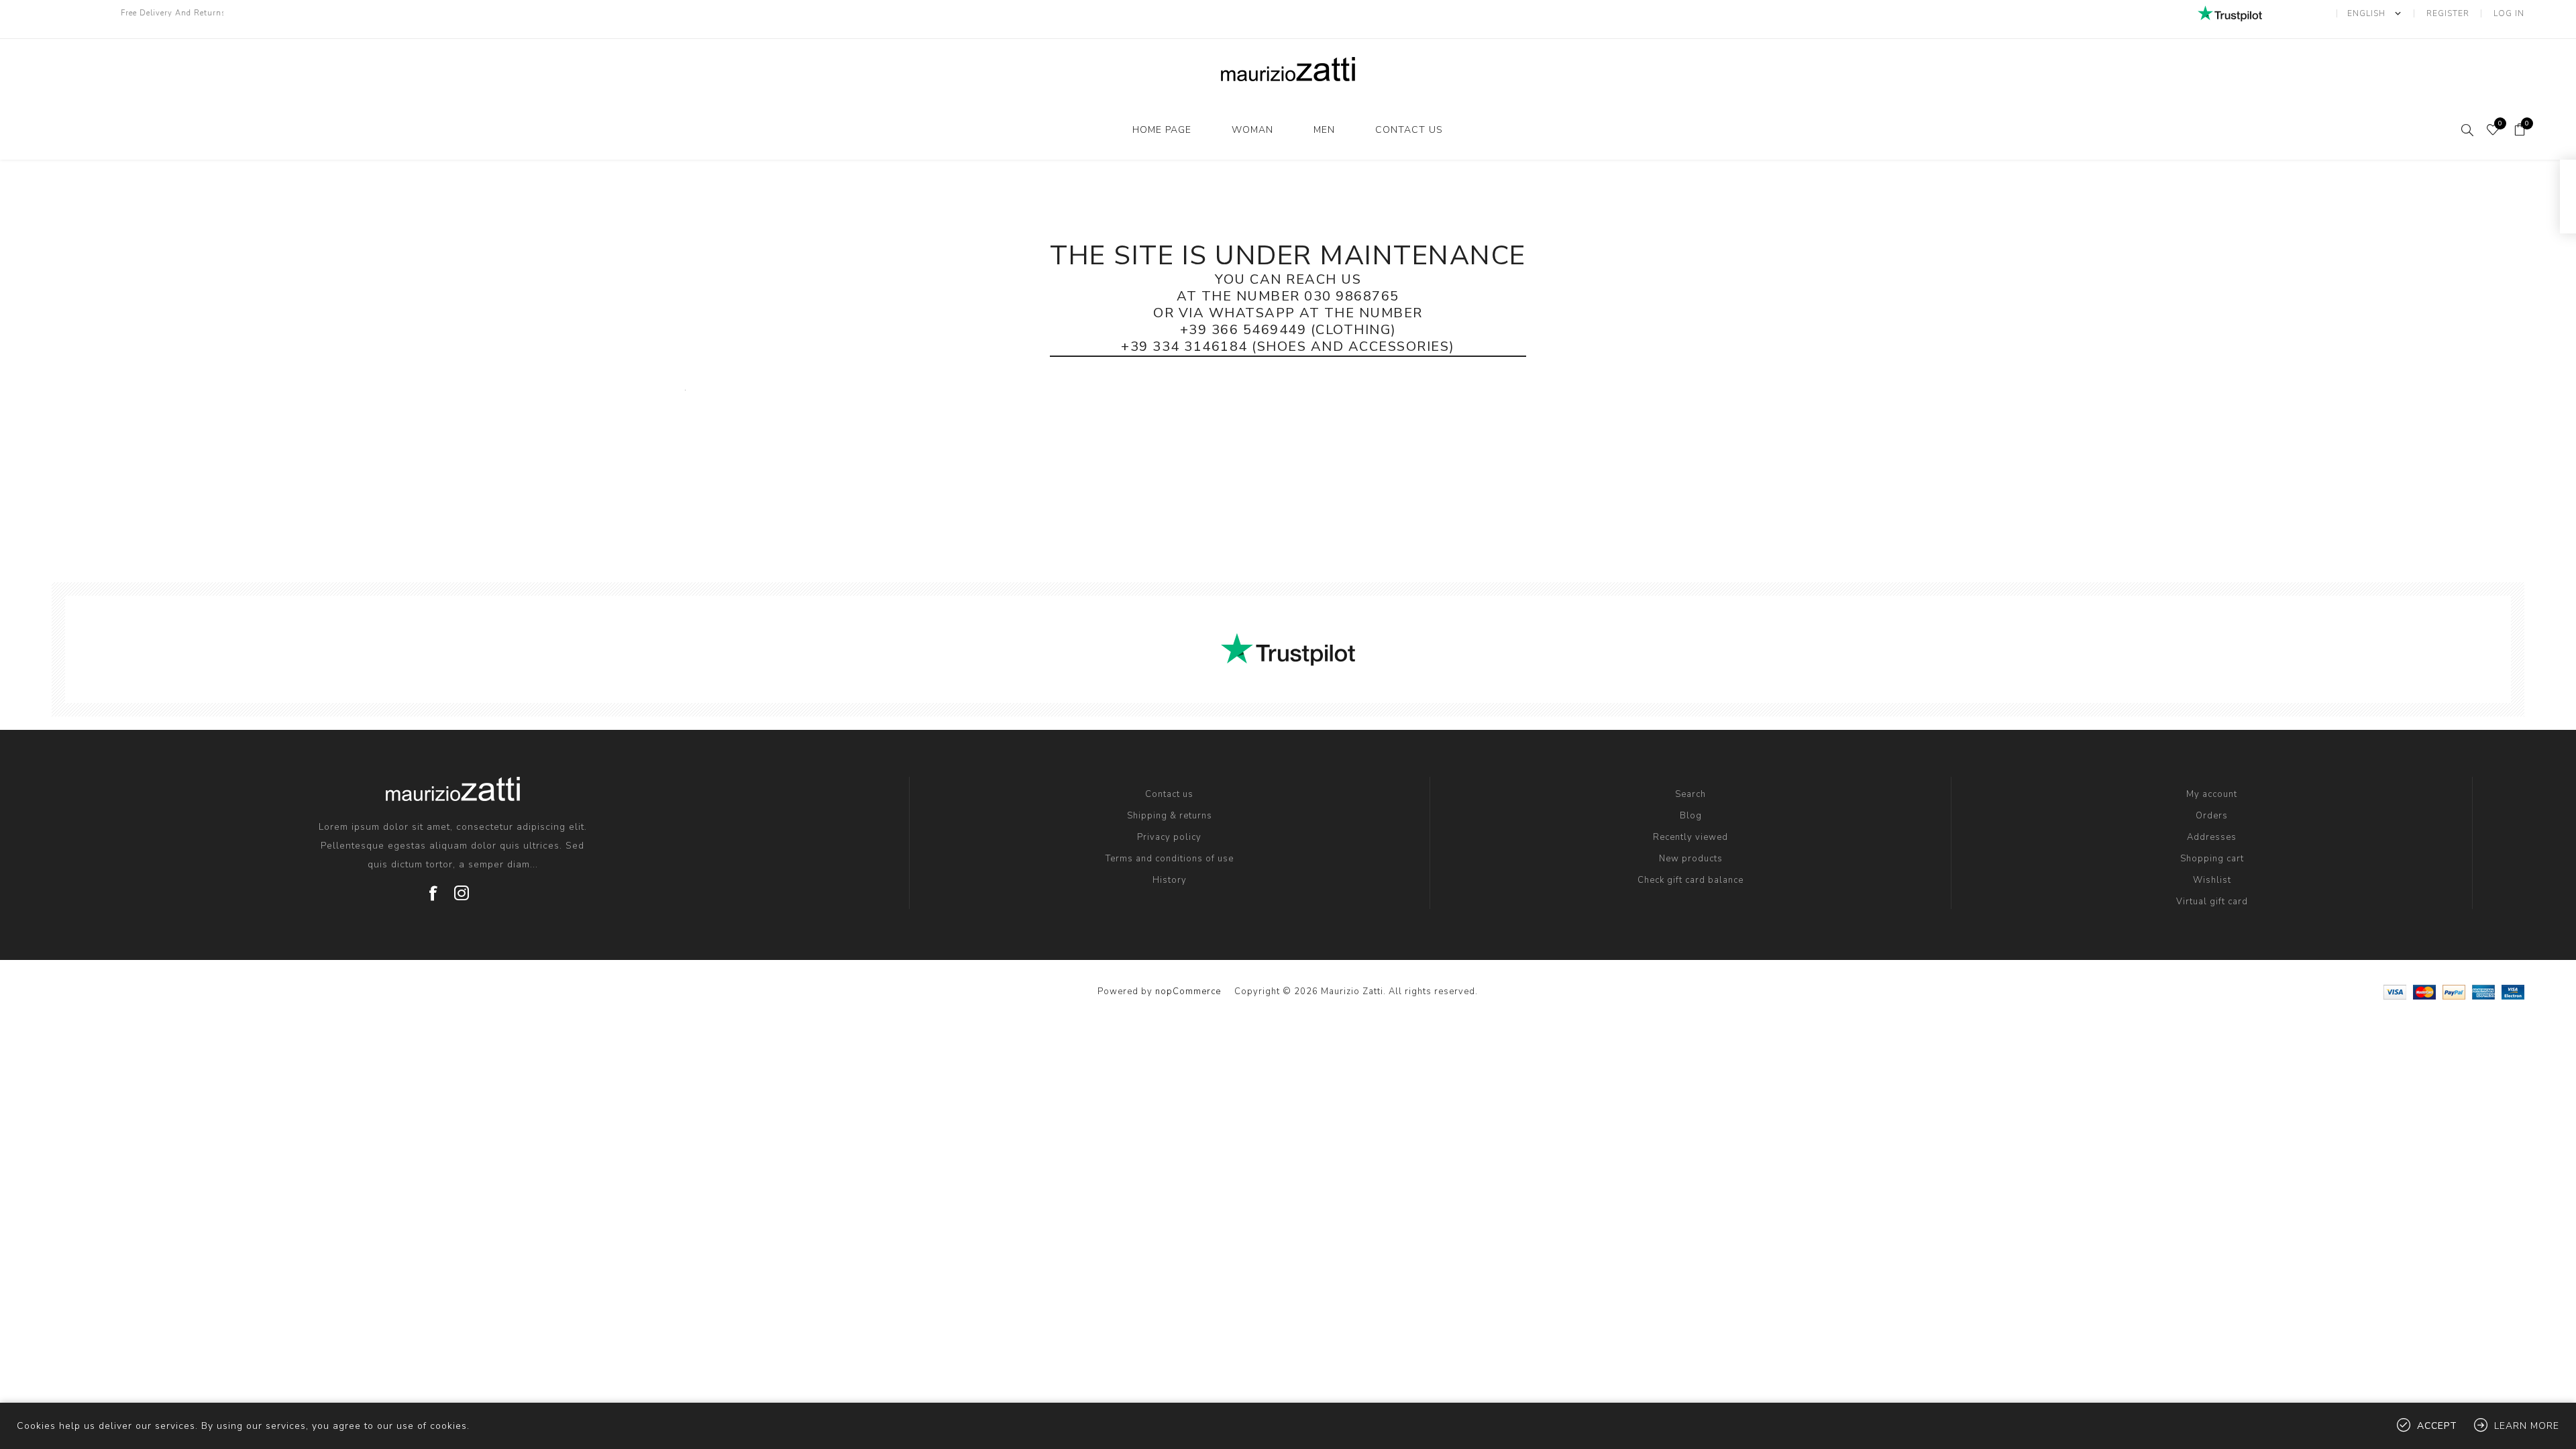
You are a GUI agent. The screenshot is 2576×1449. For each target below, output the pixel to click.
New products (1691, 859)
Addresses (2212, 837)
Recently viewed (1690, 837)
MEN (1324, 130)
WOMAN (1252, 130)
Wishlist (2212, 880)
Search (1690, 794)
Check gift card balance (1690, 880)
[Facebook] (433, 888)
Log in (2509, 13)
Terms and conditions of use (1170, 859)
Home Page (1162, 130)
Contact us (1409, 130)
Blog (1691, 816)
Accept (2437, 1426)
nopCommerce (1188, 991)
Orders (2212, 816)
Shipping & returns (1170, 816)
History (1170, 880)
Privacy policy (1169, 837)
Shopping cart (2212, 859)
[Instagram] (462, 888)
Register (2448, 13)
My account (2212, 794)
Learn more (2527, 1426)
